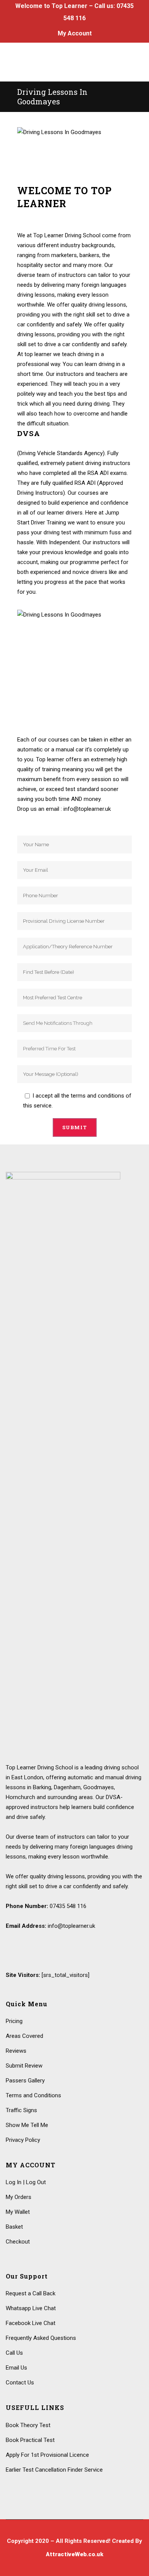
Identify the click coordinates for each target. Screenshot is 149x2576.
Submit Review (24, 2066)
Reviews (16, 2051)
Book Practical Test (30, 2440)
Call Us (14, 2353)
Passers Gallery (25, 2081)
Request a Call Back (31, 2293)
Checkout (18, 2242)
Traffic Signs (21, 2110)
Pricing (14, 2021)
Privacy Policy (23, 2140)
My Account (75, 33)
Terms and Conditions (33, 2095)
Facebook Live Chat (31, 2323)
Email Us (16, 2368)
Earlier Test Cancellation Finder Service (54, 2470)
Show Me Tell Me (27, 2125)
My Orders (19, 2197)
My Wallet (18, 2212)
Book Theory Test (28, 2425)
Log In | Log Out (26, 2182)
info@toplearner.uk (71, 1926)
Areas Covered (24, 2036)
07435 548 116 (68, 1906)
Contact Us (20, 2383)
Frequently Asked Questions (41, 2338)
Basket (14, 2227)
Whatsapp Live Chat (31, 2308)
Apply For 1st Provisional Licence (47, 2455)
